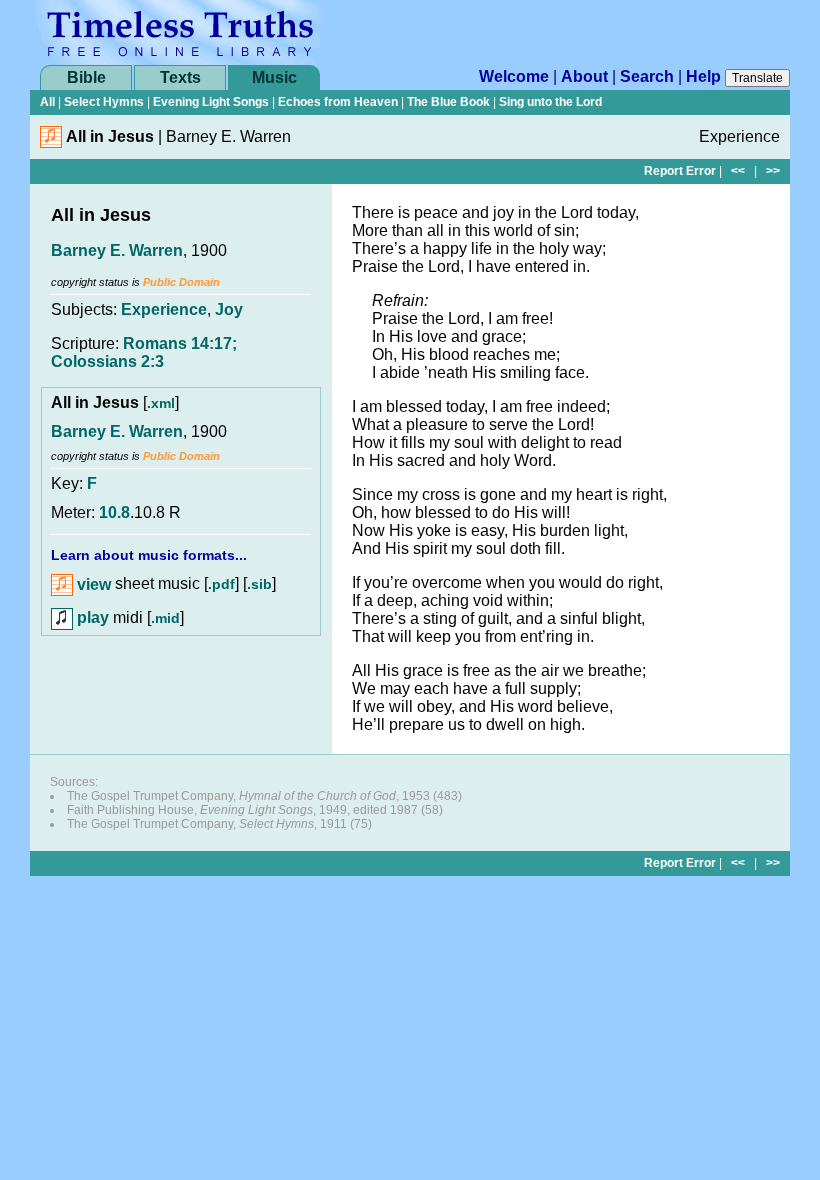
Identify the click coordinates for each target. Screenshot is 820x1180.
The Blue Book (448, 102)
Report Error (680, 171)
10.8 (114, 512)
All (47, 102)
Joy (229, 309)
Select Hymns (104, 102)
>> (773, 171)
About (584, 76)
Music (274, 77)
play (91, 617)
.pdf (221, 585)
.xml (161, 403)
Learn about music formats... (149, 555)
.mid (165, 618)
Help (703, 76)
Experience (164, 309)
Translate (757, 78)
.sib (259, 585)
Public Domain (181, 282)
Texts (180, 77)
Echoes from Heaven (338, 102)
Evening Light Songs (211, 102)
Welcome (514, 76)
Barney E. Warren (117, 250)
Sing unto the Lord (550, 102)
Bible (86, 77)
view (92, 584)
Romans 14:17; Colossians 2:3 (144, 352)
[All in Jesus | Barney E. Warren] (51, 142)
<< (738, 171)
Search (647, 76)
